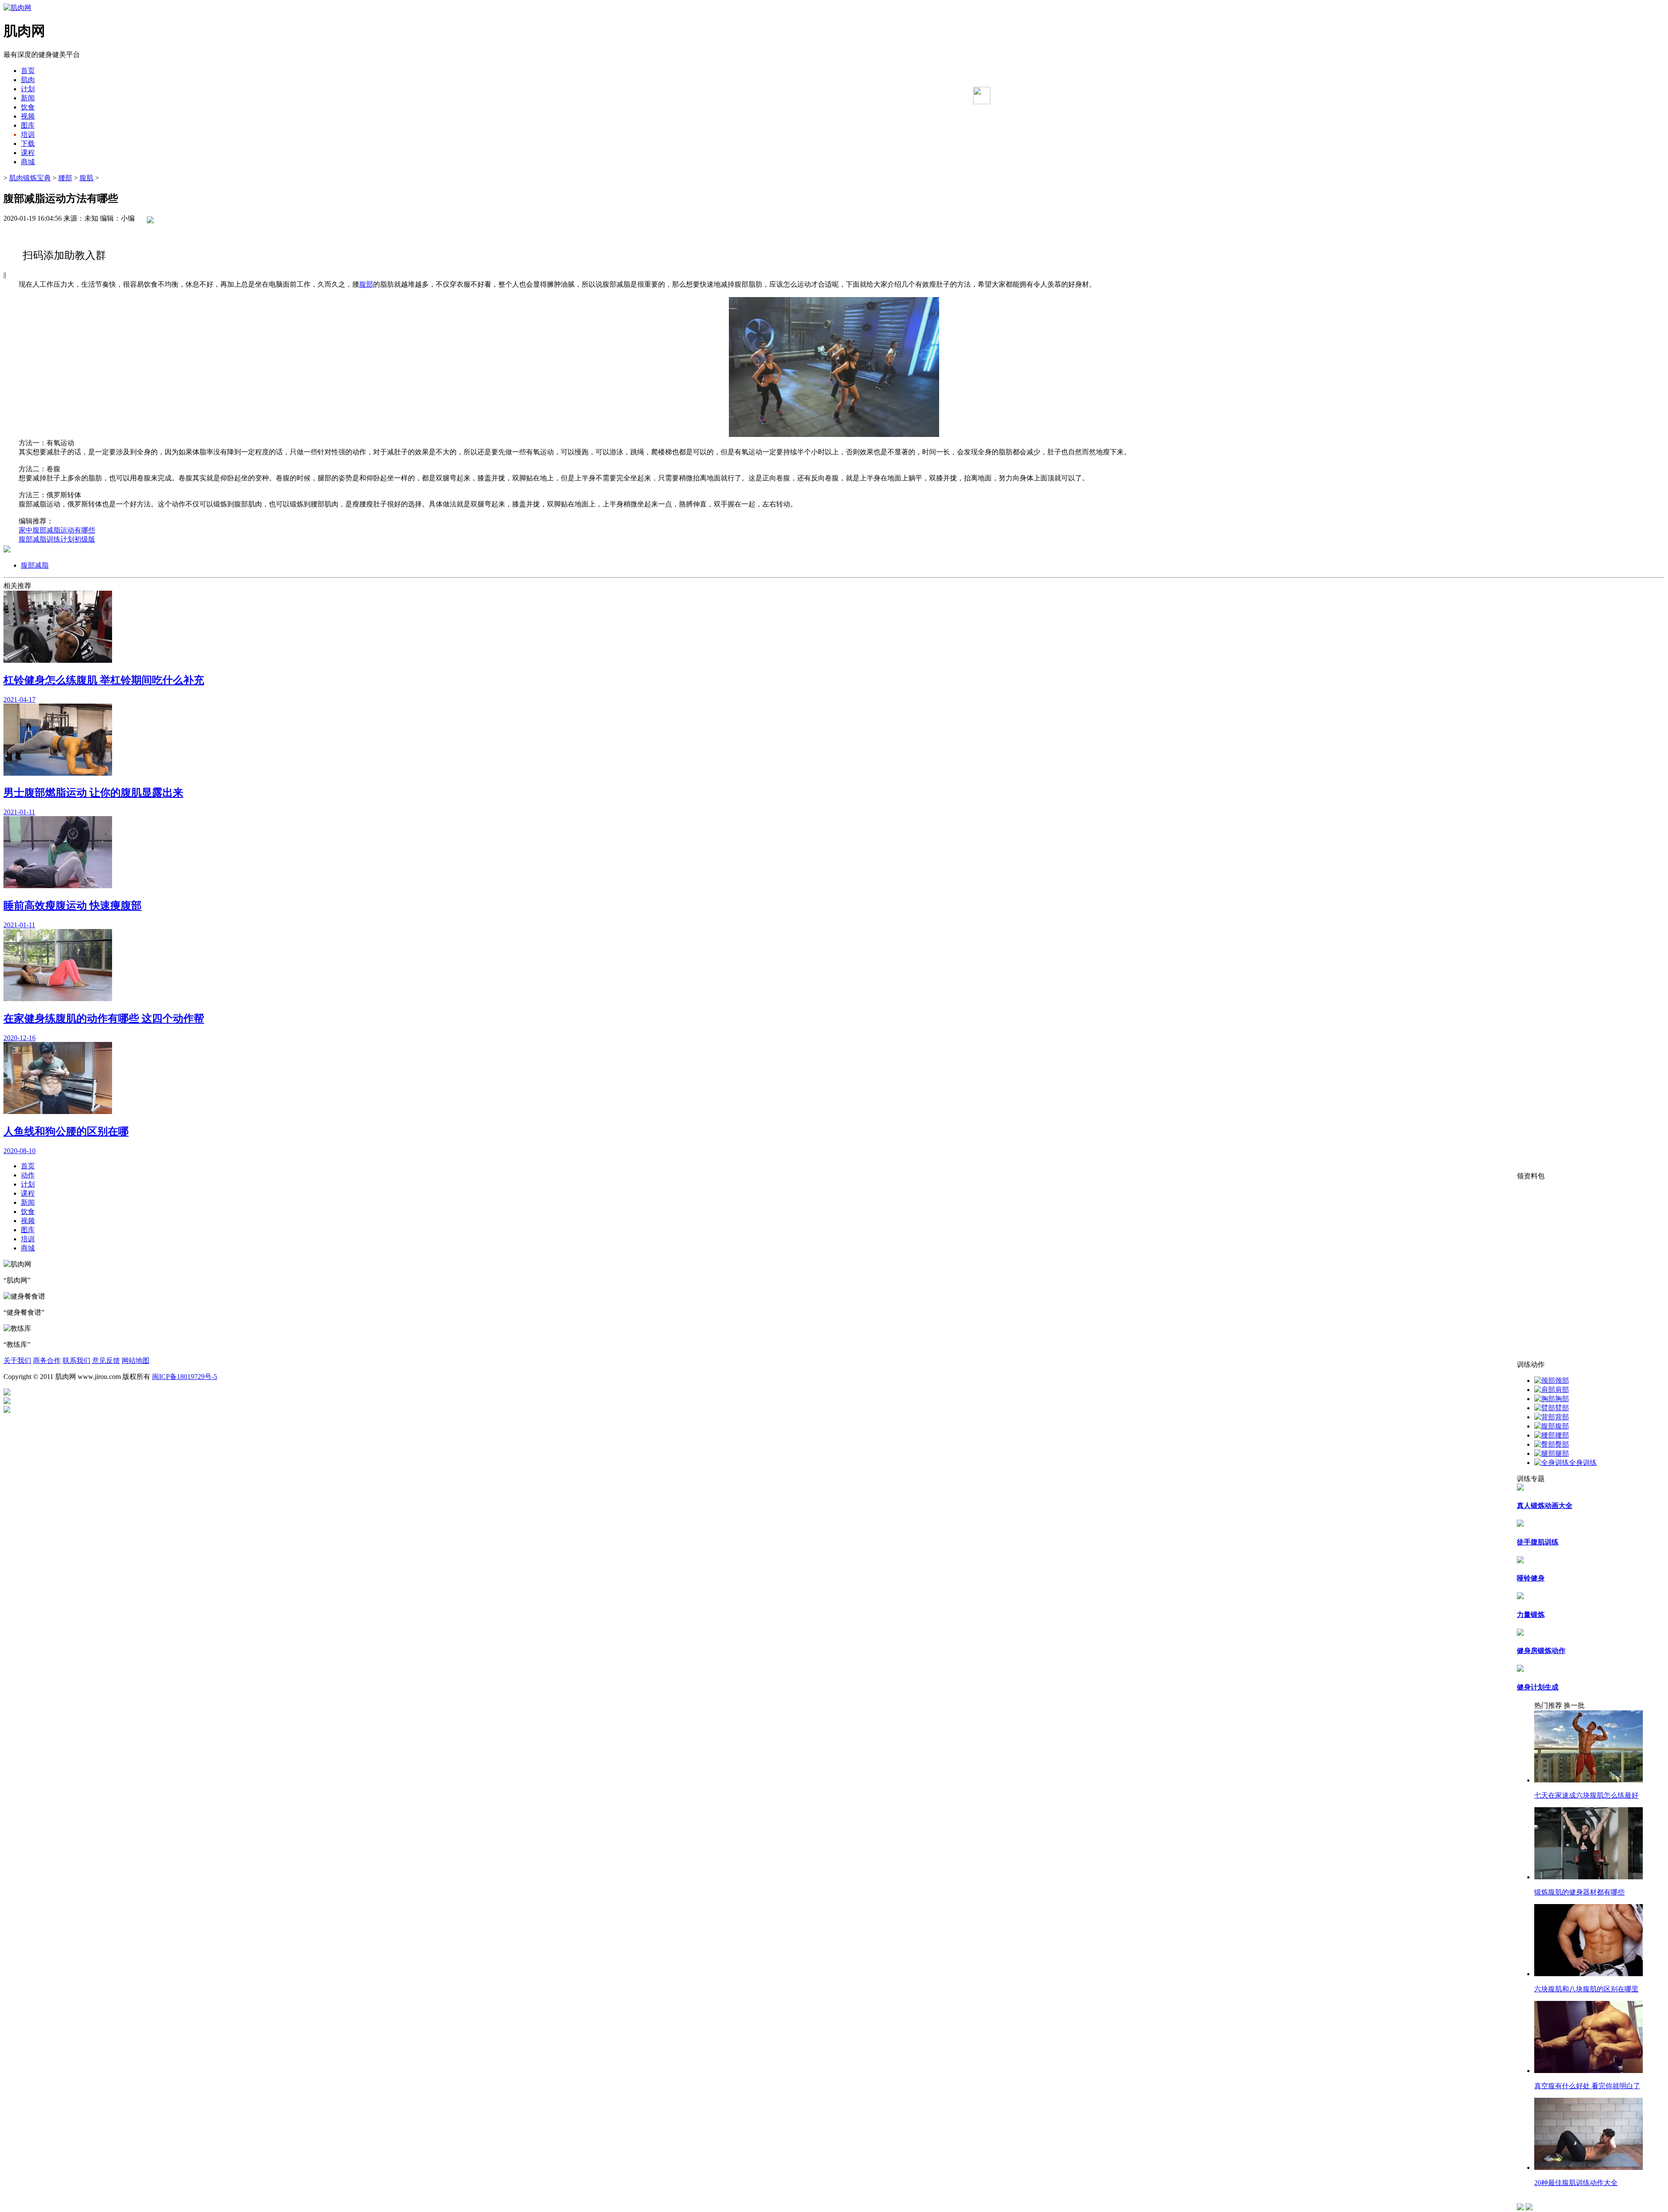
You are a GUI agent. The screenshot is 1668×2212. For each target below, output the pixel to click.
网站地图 (136, 1361)
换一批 (1574, 1705)
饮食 (28, 107)
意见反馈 (106, 1361)
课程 (28, 153)
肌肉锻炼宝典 (30, 178)
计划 (28, 89)
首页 (28, 71)
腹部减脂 (35, 565)
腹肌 (86, 178)
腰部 (65, 178)
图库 (28, 125)
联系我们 (76, 1361)
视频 (28, 116)
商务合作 (47, 1361)
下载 (28, 144)
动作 (28, 1175)
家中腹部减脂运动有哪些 (57, 530)
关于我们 (17, 1361)
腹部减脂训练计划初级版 (57, 539)
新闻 (28, 98)
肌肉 (28, 80)
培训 (28, 134)
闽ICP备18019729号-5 (185, 1377)
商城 (28, 162)
